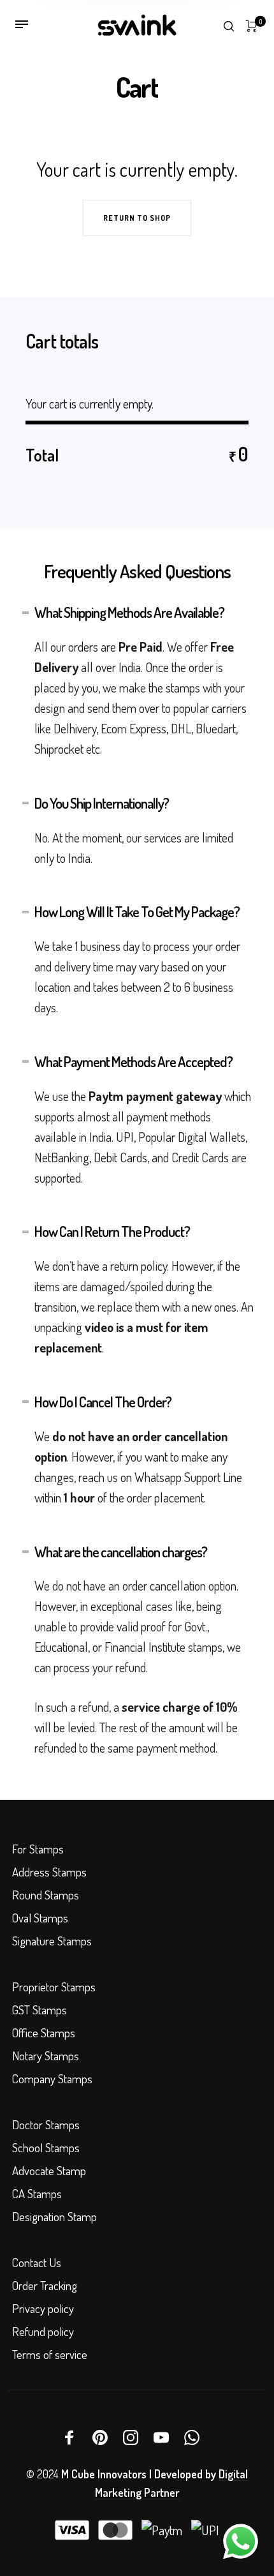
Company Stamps (52, 2078)
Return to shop (137, 218)
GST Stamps (40, 2010)
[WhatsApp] (192, 2437)
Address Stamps (49, 1872)
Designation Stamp (54, 2216)
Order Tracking (45, 2285)
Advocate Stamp (49, 2170)
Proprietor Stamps (54, 1987)
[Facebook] (69, 2437)
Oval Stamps (40, 1918)
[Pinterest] (100, 2437)
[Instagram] (131, 2437)
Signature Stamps (52, 1941)
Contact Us (37, 2262)
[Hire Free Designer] (241, 2542)
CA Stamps (37, 2193)
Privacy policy (43, 2308)
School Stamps (46, 2147)
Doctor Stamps (46, 2124)
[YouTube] (161, 2437)
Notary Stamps (46, 2056)
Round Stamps (46, 1895)
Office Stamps (44, 2033)
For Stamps (38, 1849)
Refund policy (43, 2331)
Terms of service (50, 2354)
